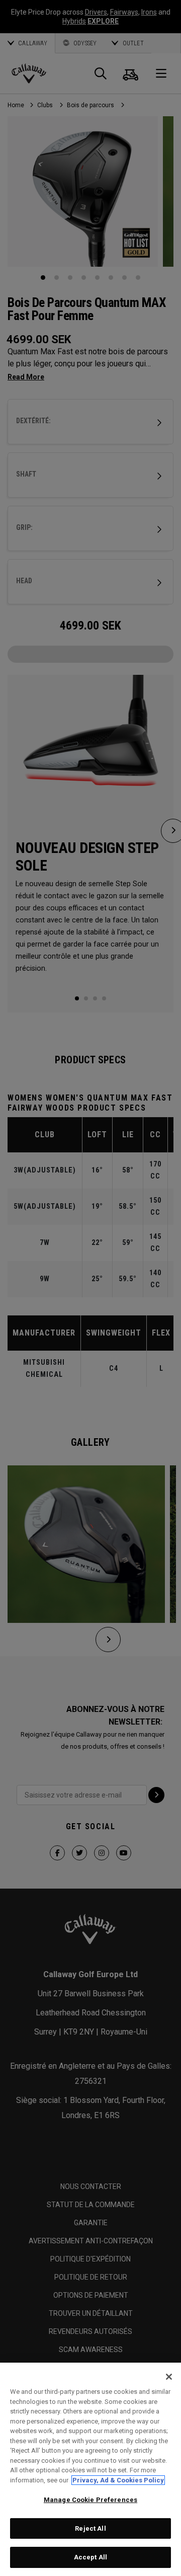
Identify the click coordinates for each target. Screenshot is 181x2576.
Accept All (90, 2557)
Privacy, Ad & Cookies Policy (118, 2480)
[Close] (169, 2377)
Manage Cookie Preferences (90, 2500)
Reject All (90, 2528)
